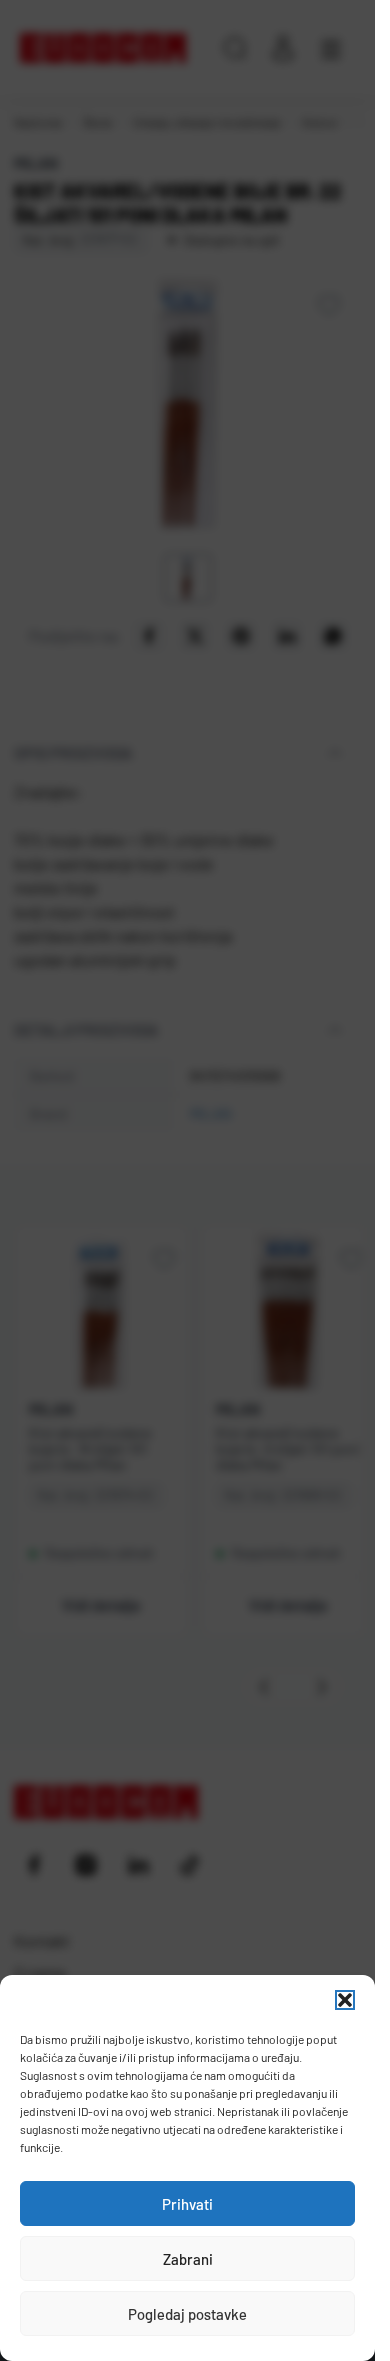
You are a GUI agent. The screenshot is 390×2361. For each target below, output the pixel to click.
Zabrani (188, 2259)
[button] (345, 2000)
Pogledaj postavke (187, 2314)
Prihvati (187, 2204)
